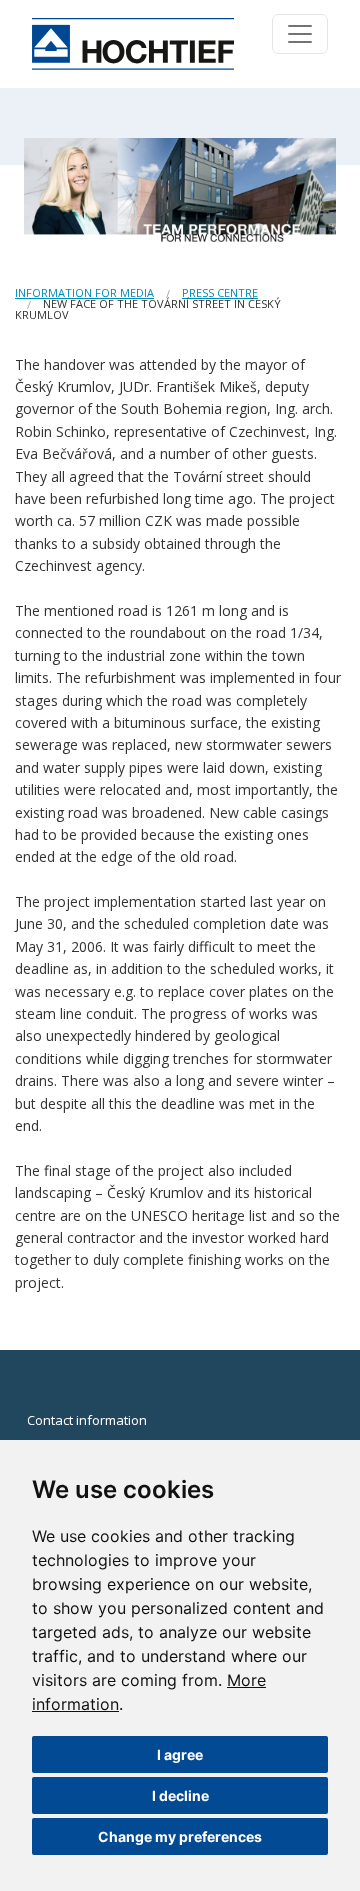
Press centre (220, 292)
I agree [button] (180, 1754)
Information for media (84, 292)
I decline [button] (180, 1795)
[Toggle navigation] (300, 34)
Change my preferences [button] (180, 1836)
